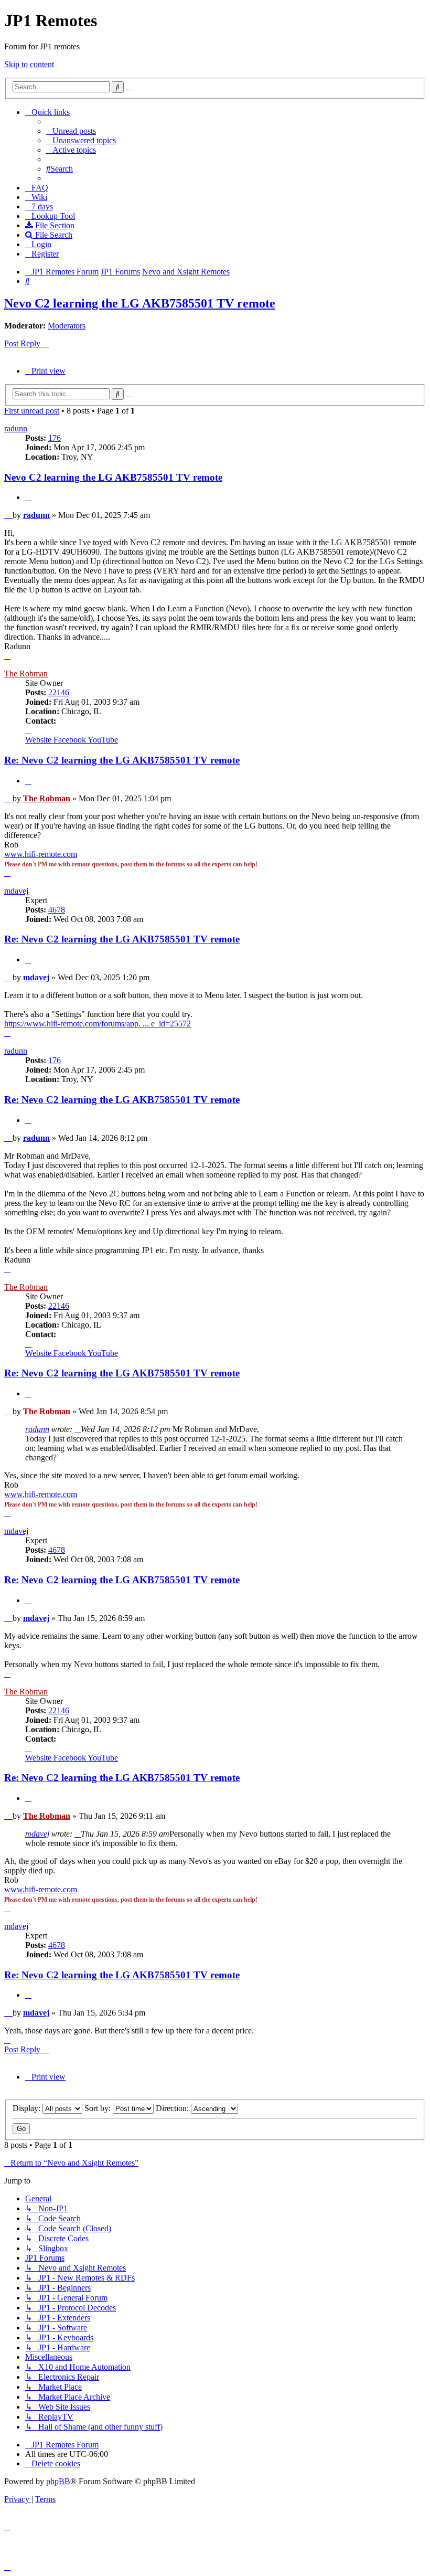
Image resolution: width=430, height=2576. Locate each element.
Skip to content (29, 64)
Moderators (67, 326)
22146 (59, 692)
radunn (16, 428)
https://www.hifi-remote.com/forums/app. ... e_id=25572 (98, 1024)
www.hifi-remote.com (41, 854)
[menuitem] (71, 131)
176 (55, 438)
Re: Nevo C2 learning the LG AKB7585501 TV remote (122, 760)
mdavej (16, 891)
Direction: (173, 2108)
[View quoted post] (78, 1429)
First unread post (32, 411)
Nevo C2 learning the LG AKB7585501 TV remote (140, 303)
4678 (57, 910)
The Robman (26, 674)
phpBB (58, 2481)
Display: (28, 2108)
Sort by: (99, 2108)
